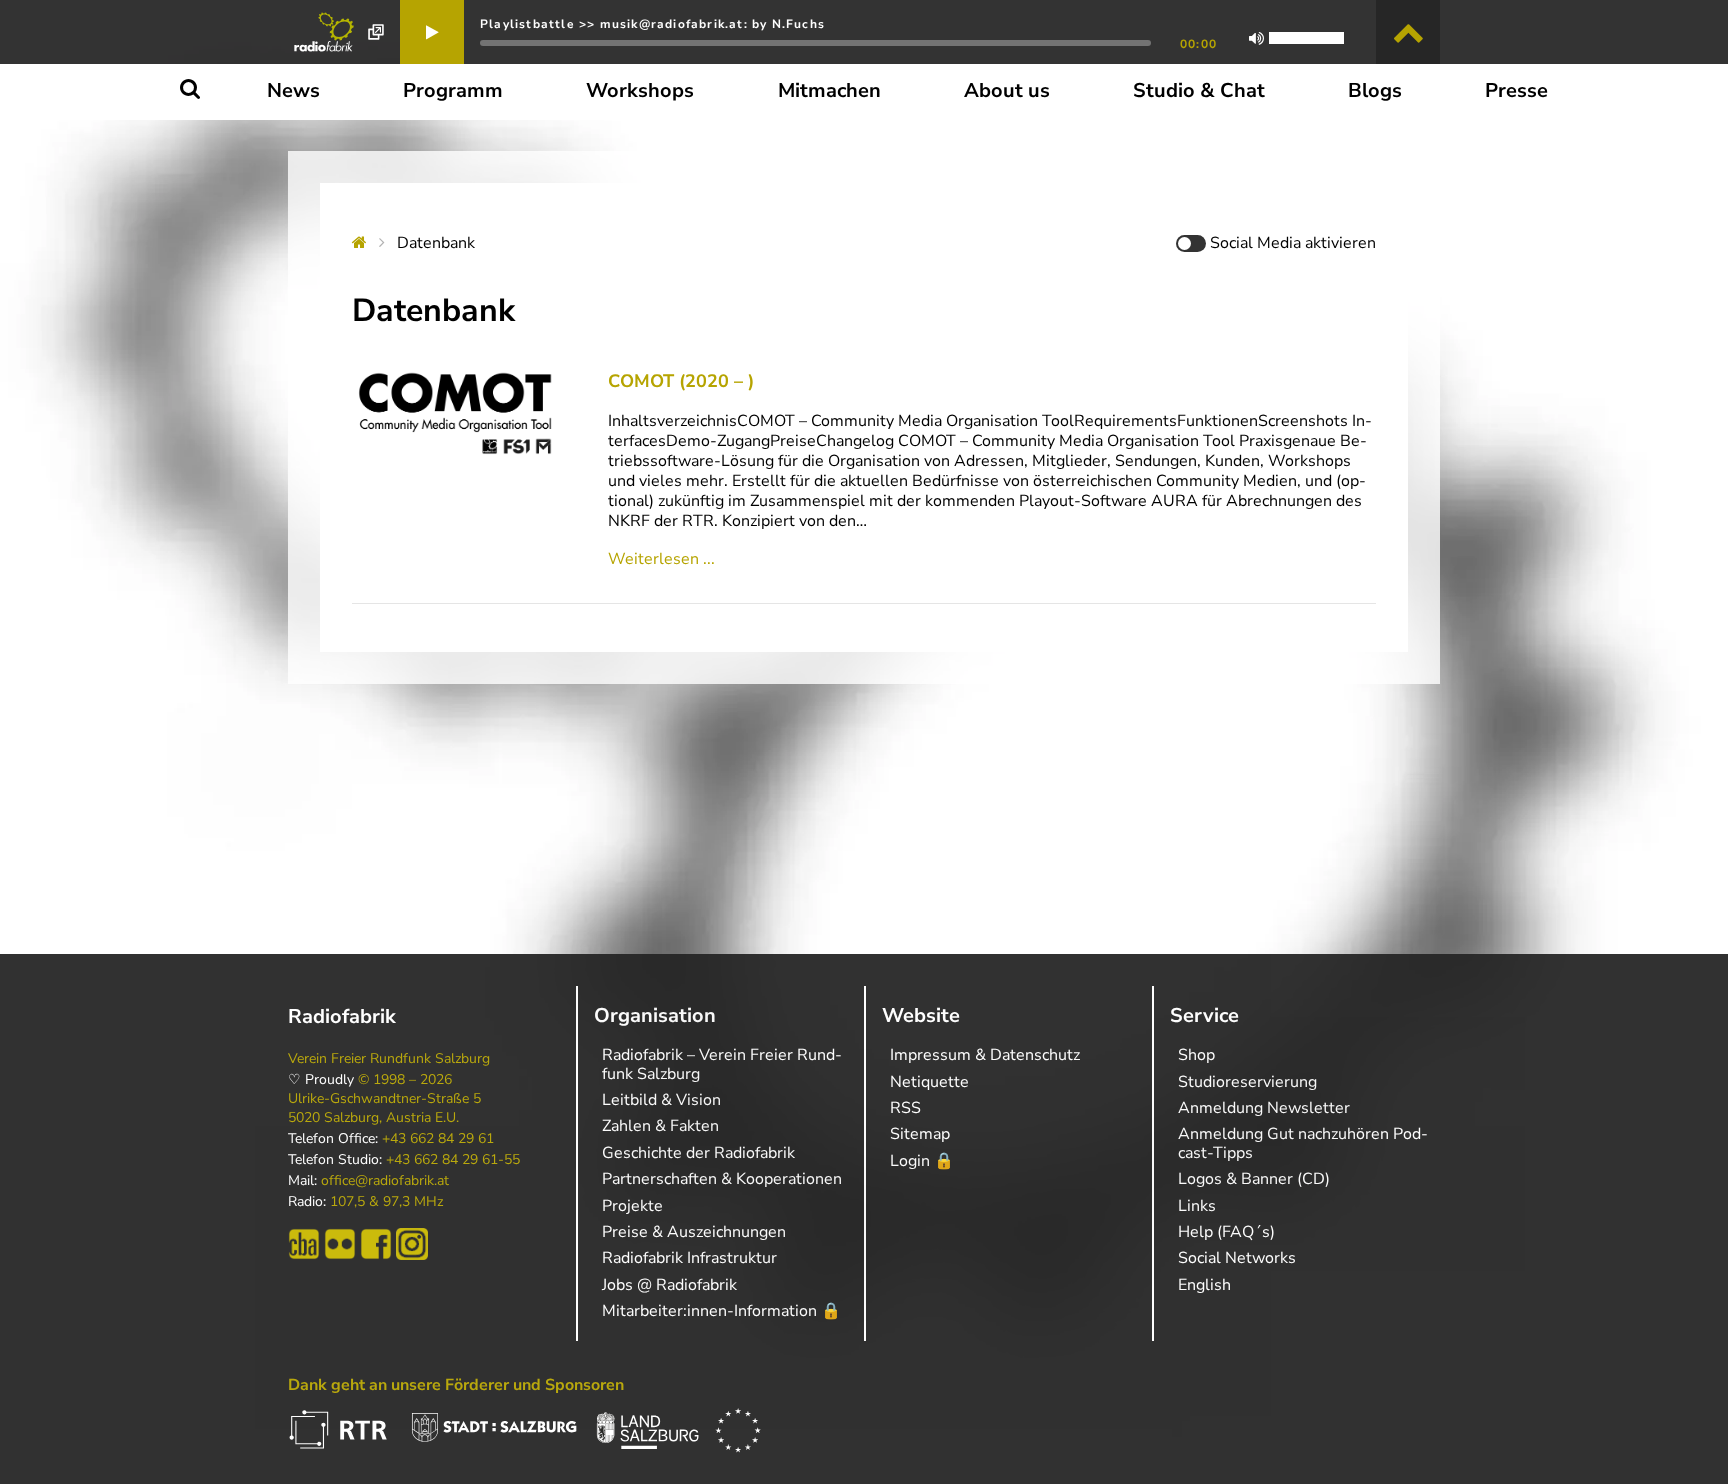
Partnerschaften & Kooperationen (722, 1179)
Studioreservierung (1247, 1082)
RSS (905, 1108)
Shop (1196, 1055)
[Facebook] (376, 1244)
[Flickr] (340, 1244)
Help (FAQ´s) (1226, 1232)
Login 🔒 (922, 1161)
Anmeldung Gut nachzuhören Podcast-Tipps (1303, 1143)
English (1204, 1285)
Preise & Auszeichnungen (694, 1232)
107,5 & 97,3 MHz (386, 1202)
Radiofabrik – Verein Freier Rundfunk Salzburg (722, 1064)
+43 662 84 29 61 (438, 1139)
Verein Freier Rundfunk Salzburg (389, 1059)
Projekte (632, 1206)
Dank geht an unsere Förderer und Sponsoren (456, 1385)
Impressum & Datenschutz (985, 1055)
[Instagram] (412, 1244)
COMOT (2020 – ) (681, 381)
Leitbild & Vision (661, 1100)
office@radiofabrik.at (385, 1181)
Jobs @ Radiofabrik (669, 1285)
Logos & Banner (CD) (1254, 1179)
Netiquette (929, 1082)
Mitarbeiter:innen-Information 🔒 (721, 1311)
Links (1197, 1206)
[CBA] (304, 1244)
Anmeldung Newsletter (1264, 1108)
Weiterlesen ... (661, 559)
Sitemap (920, 1134)
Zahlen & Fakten (660, 1126)
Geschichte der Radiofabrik (698, 1153)
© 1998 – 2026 (405, 1080)
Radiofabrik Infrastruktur (689, 1258)
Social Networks (1237, 1258)
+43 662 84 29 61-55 (453, 1160)
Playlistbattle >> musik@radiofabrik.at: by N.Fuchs (652, 24)
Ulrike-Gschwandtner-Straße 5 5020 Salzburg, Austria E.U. (384, 1108)
